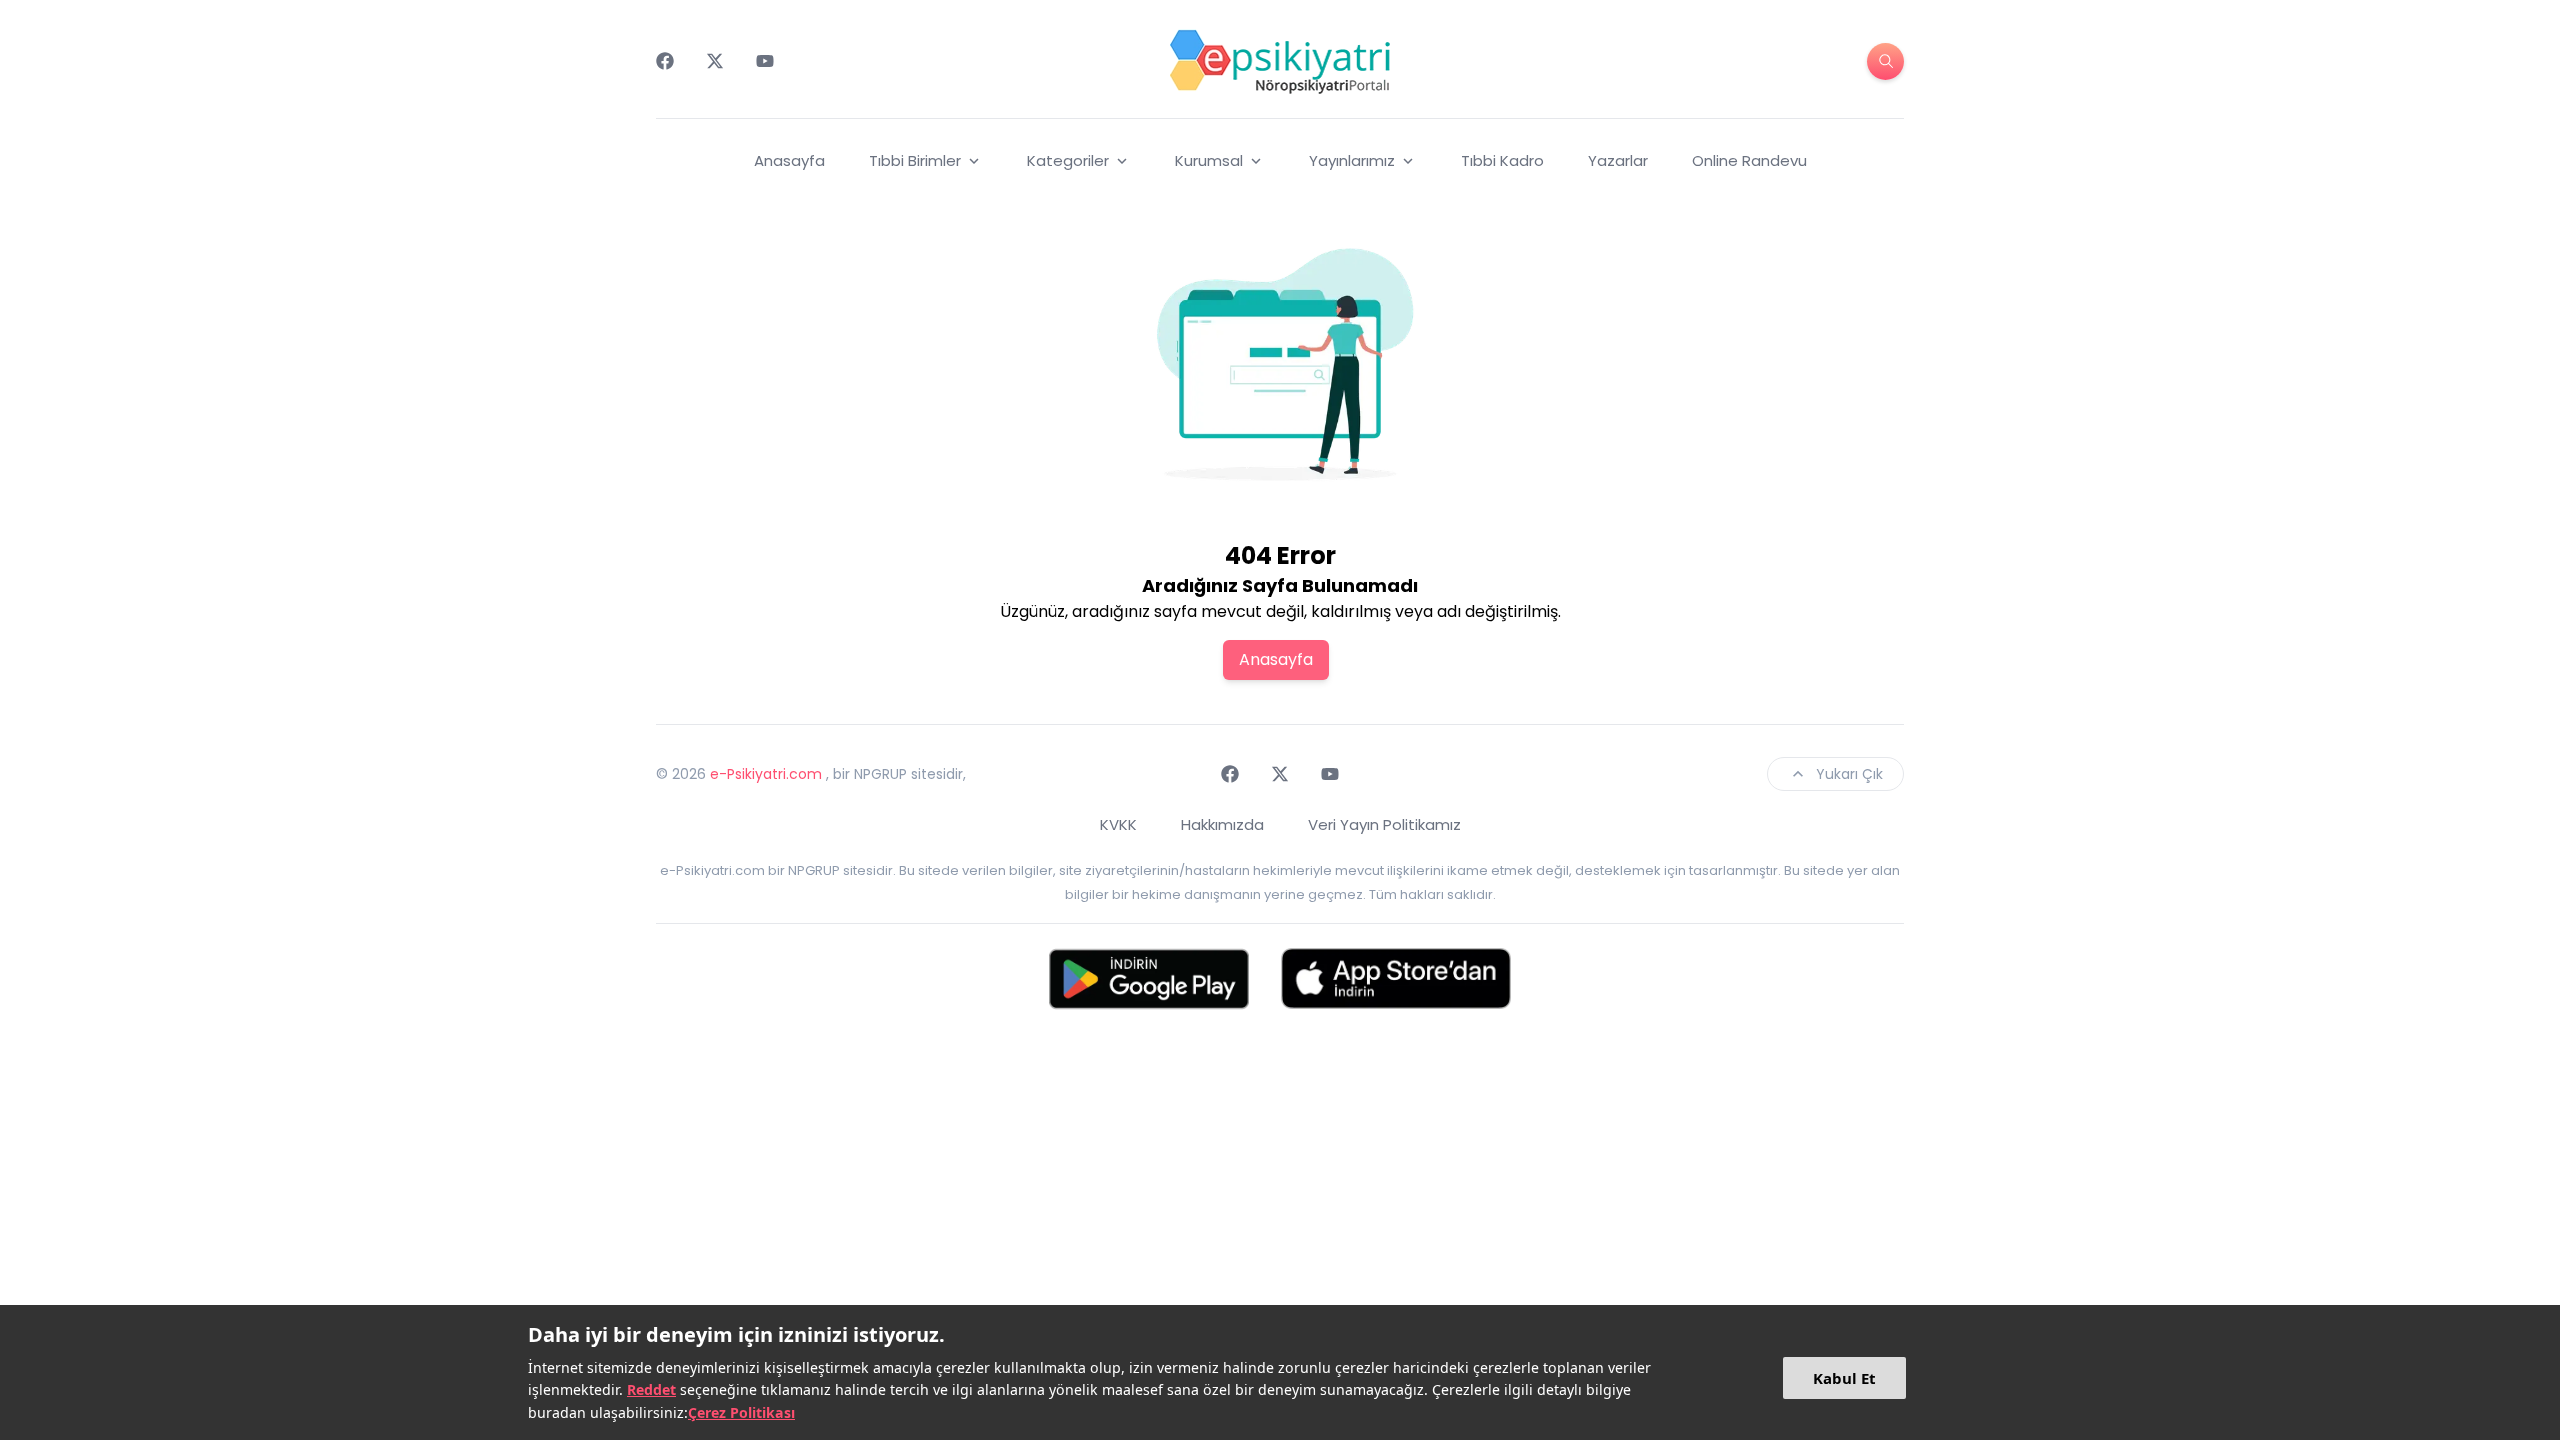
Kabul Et (1844, 1378)
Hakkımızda (1222, 824)
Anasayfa (789, 160)
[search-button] (1885, 61)
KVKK (1118, 824)
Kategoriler (1068, 160)
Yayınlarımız (1352, 160)
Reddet (651, 1389)
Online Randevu (1749, 160)
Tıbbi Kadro (1502, 160)
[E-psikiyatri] (1280, 61)
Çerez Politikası (741, 1412)
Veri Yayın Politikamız (1384, 824)
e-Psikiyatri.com (766, 774)
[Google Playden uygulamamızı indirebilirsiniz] (1149, 978)
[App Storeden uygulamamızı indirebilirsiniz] (1396, 978)
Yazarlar (1618, 160)
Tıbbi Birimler (915, 160)
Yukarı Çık (1849, 774)
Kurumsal (1209, 160)
